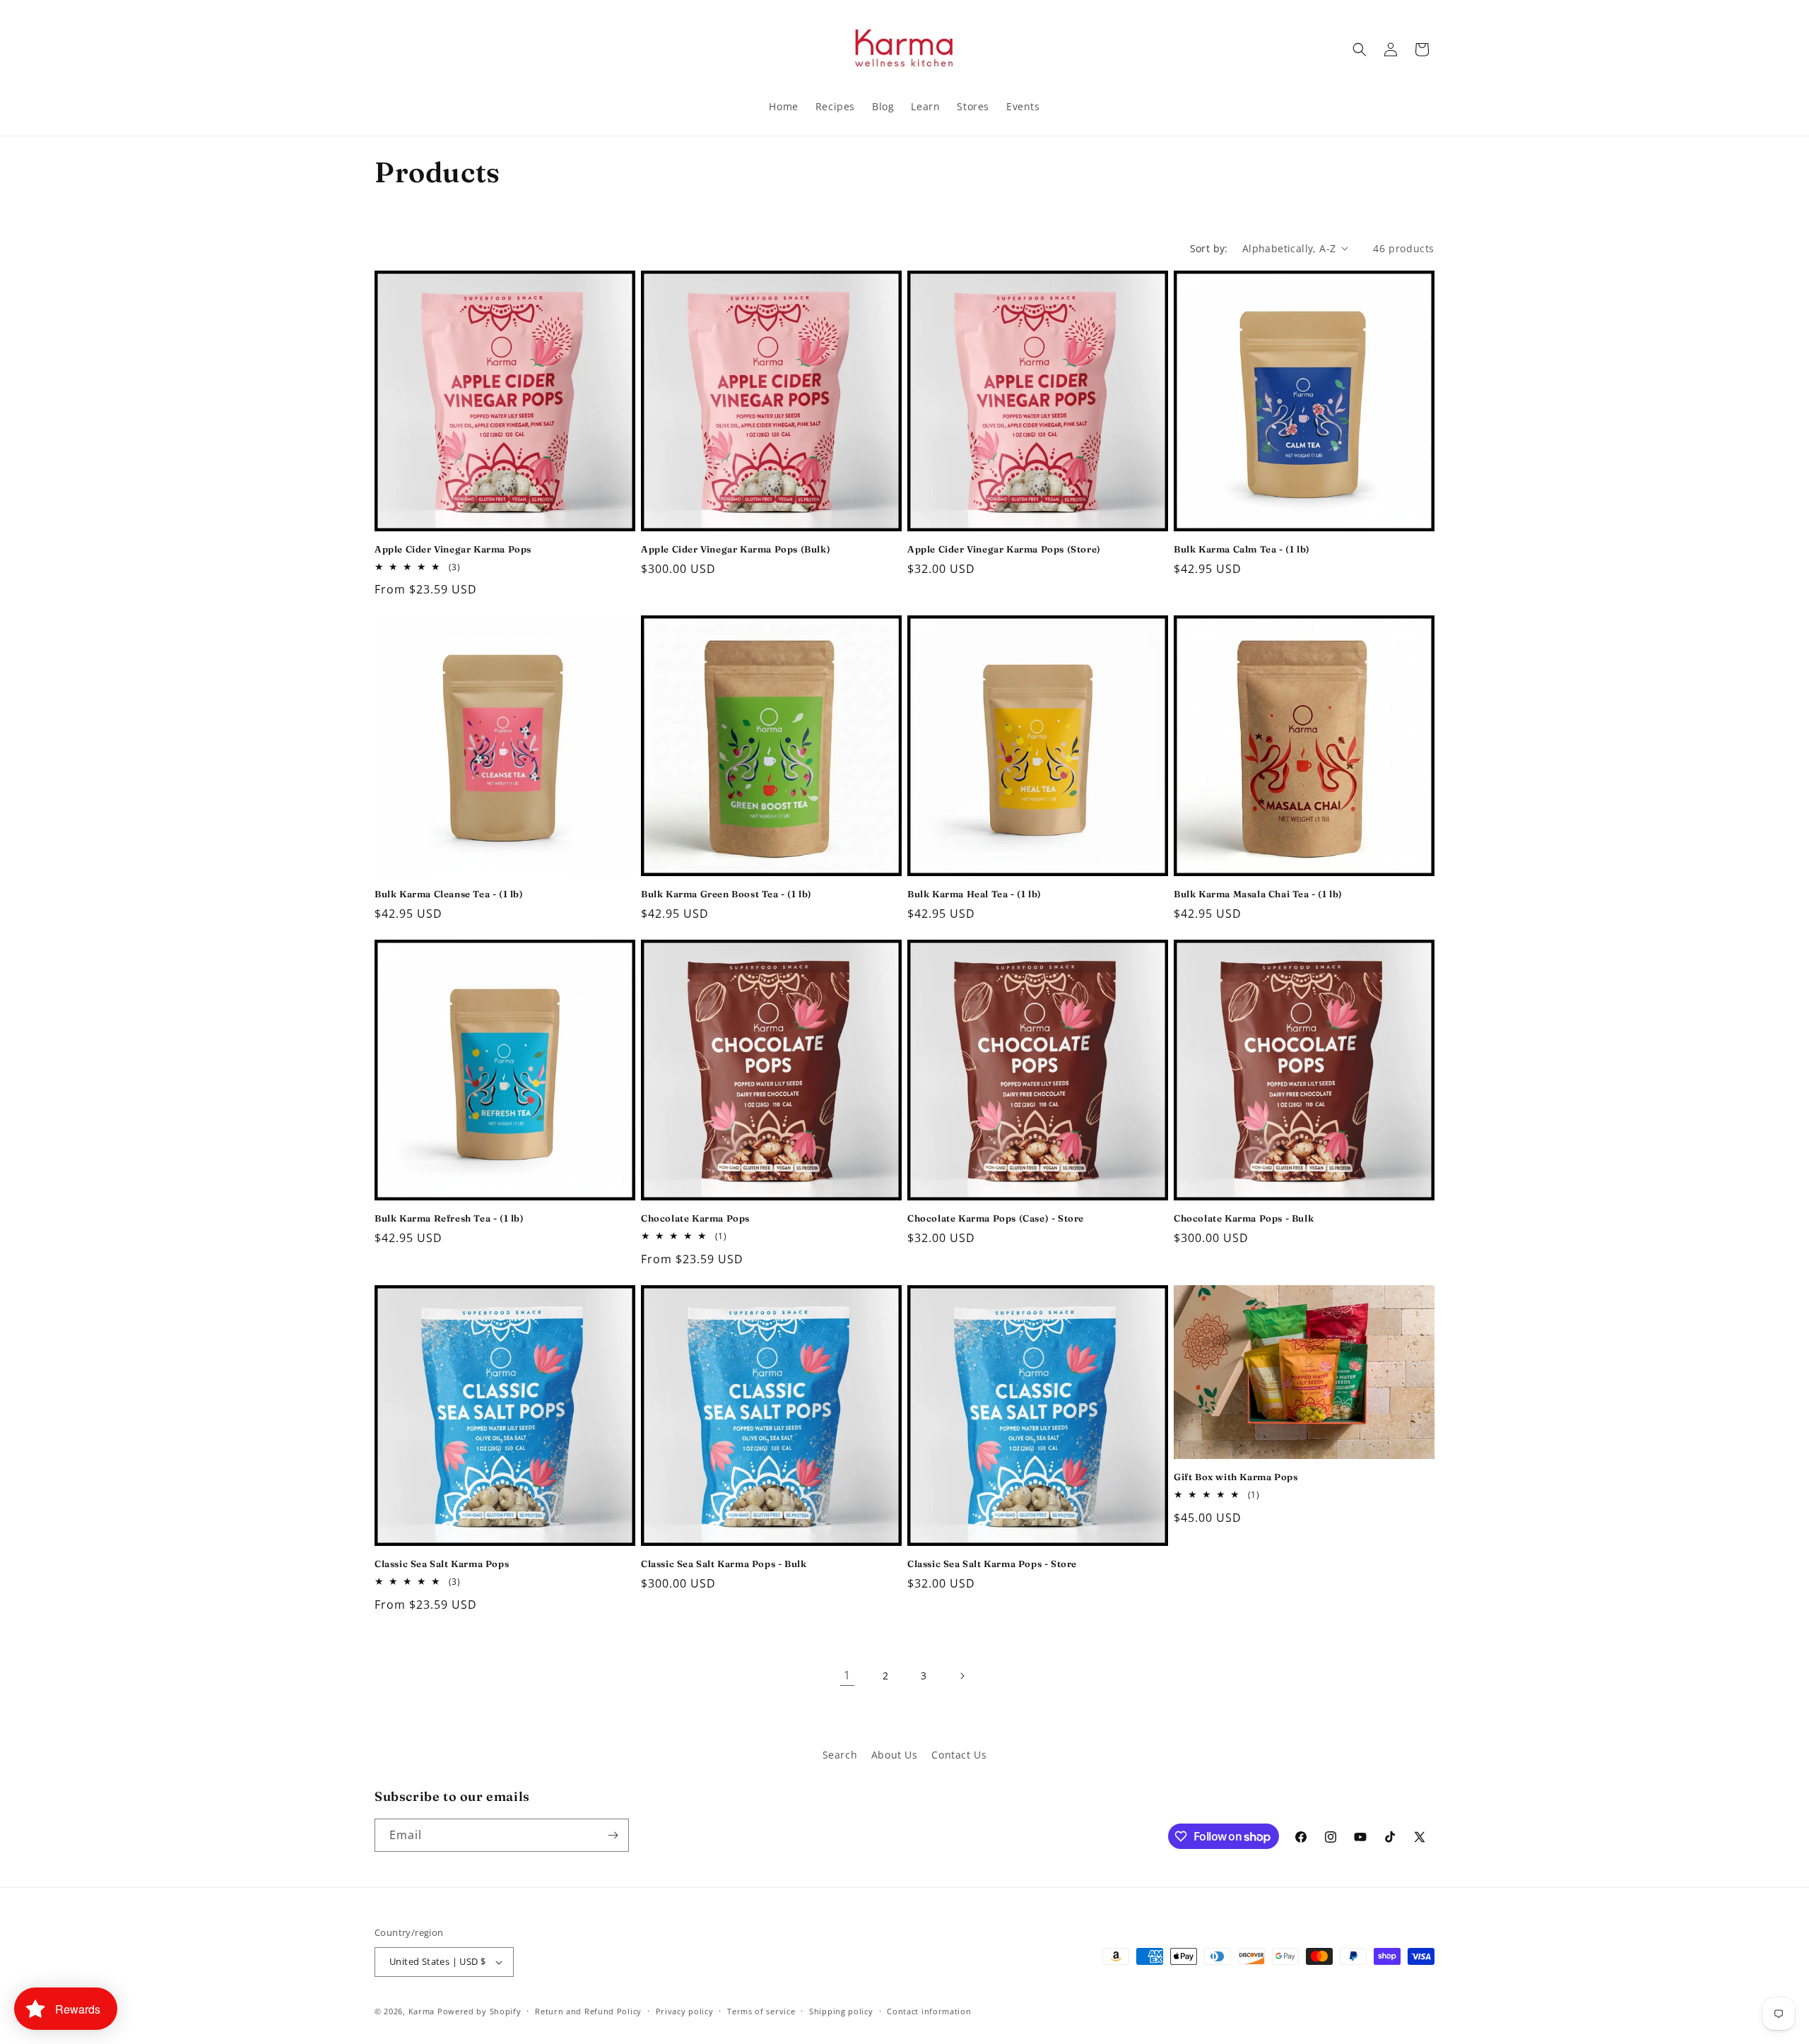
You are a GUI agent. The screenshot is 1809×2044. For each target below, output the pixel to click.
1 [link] (847, 1675)
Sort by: (1209, 248)
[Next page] (962, 1676)
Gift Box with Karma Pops (1236, 1477)
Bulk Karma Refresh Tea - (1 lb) (449, 1218)
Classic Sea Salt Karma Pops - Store (992, 1564)
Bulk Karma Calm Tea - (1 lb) (1242, 549)
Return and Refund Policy (588, 2011)
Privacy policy (685, 2011)
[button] (1360, 49)
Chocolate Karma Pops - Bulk (1244, 1218)
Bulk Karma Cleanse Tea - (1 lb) (449, 894)
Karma (422, 2011)
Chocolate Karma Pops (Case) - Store (996, 1218)
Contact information (929, 2011)
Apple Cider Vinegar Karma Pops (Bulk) (736, 549)
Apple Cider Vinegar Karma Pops (453, 549)
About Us (895, 1755)
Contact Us (959, 1755)
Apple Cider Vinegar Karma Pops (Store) (1004, 549)
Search (840, 1755)
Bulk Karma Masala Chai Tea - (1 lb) (1258, 894)
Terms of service (761, 2011)
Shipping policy (841, 2011)
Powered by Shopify (479, 2011)
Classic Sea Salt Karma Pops (442, 1564)
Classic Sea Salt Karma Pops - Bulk (724, 1564)
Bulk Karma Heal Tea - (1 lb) (974, 894)
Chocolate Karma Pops (695, 1218)
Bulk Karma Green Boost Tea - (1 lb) (726, 894)
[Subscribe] (613, 1835)
